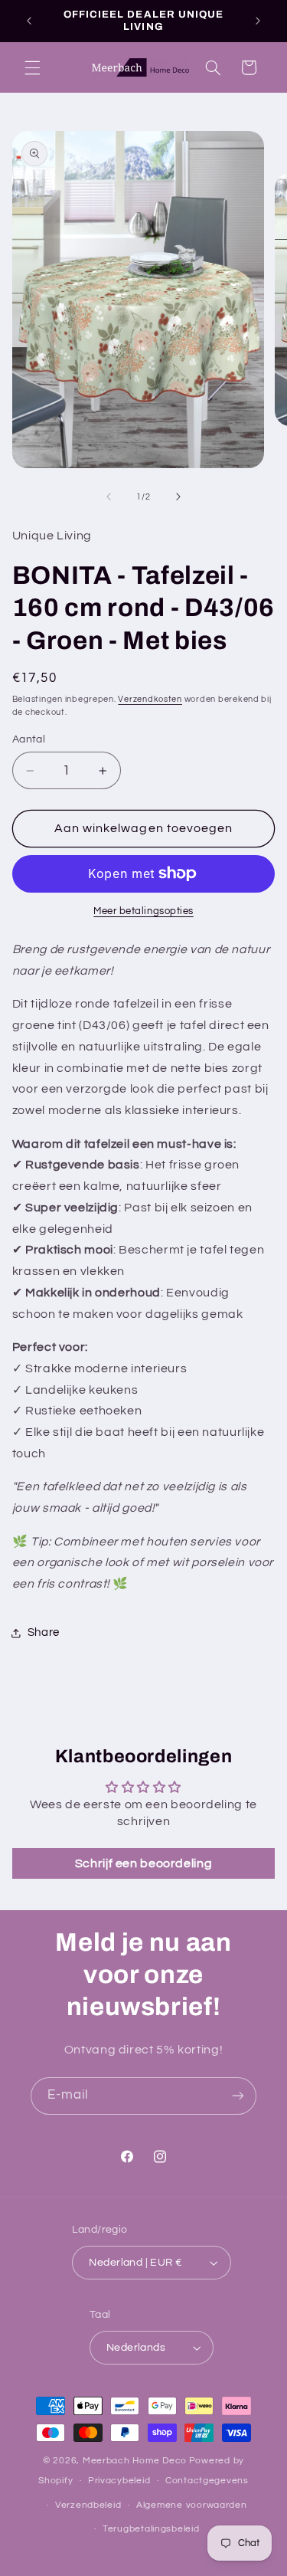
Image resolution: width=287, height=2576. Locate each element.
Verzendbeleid (88, 2505)
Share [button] (44, 1632)
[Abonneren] (238, 2096)
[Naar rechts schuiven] (178, 497)
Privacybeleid (119, 2481)
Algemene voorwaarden (192, 2505)
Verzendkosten (150, 699)
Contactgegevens (207, 2481)
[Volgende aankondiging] (258, 21)
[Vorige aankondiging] (29, 21)
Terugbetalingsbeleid (151, 2529)
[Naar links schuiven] (109, 497)
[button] (32, 67)
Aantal (29, 739)
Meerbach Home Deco (135, 2461)
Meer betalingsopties (143, 911)
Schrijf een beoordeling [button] (144, 1863)
